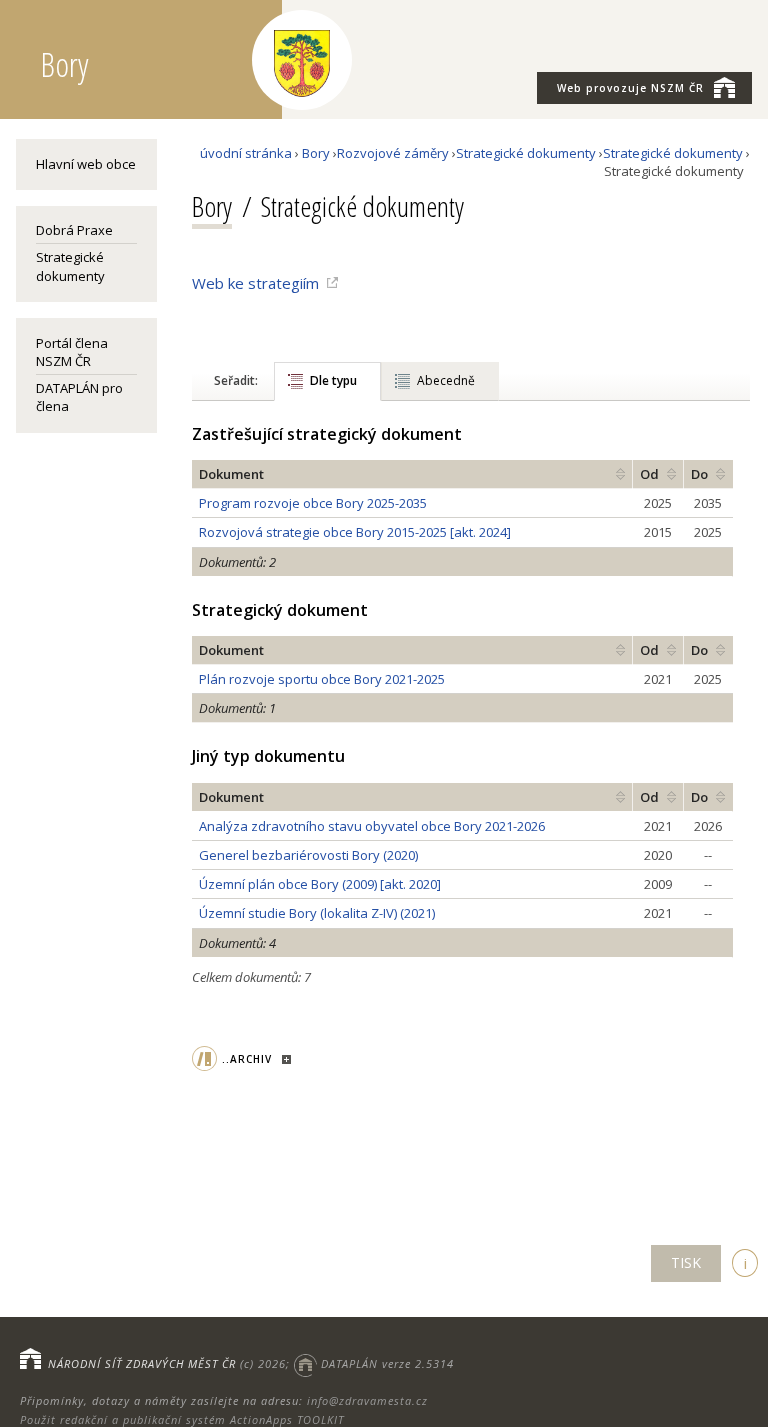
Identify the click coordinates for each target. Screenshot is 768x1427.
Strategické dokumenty (70, 266)
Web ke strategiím (255, 283)
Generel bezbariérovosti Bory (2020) (308, 855)
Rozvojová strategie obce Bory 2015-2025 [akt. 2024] (355, 532)
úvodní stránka (246, 153)
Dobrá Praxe (74, 230)
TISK (686, 1262)
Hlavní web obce (86, 164)
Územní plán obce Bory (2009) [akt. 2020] (320, 884)
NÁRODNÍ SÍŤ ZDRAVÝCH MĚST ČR (142, 1363)
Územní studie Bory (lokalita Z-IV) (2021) (317, 913)
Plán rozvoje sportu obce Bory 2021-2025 (322, 679)
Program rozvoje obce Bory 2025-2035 (313, 503)
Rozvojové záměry (393, 153)
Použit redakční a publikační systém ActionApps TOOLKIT (182, 1419)
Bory (316, 153)
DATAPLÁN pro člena (79, 397)
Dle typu (333, 380)
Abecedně (446, 380)
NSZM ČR (630, 88)
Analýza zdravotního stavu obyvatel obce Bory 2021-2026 (372, 826)
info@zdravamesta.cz (367, 1400)
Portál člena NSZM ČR (72, 352)
